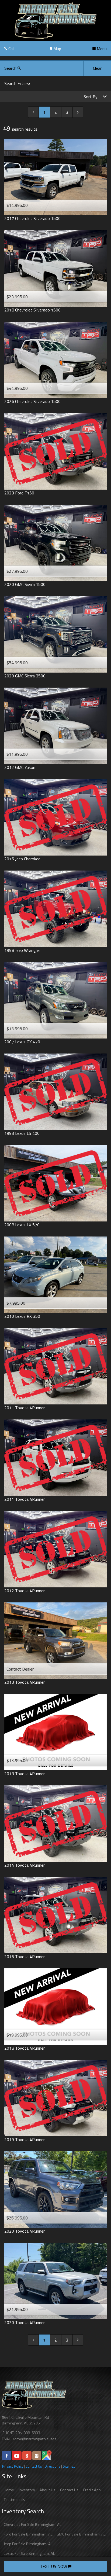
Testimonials (14, 2500)
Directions (52, 2466)
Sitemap (69, 2466)
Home (9, 2490)
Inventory (27, 2490)
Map (57, 49)
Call (11, 49)
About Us (47, 2490)
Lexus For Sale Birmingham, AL (29, 2553)
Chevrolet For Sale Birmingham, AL (33, 2524)
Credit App (92, 2490)
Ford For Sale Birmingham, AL (28, 2534)
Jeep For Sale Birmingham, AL (28, 2544)
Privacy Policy (13, 2466)
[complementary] (95, 2560)
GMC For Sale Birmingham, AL (81, 2534)
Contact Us (34, 2466)
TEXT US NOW (54, 2566)
